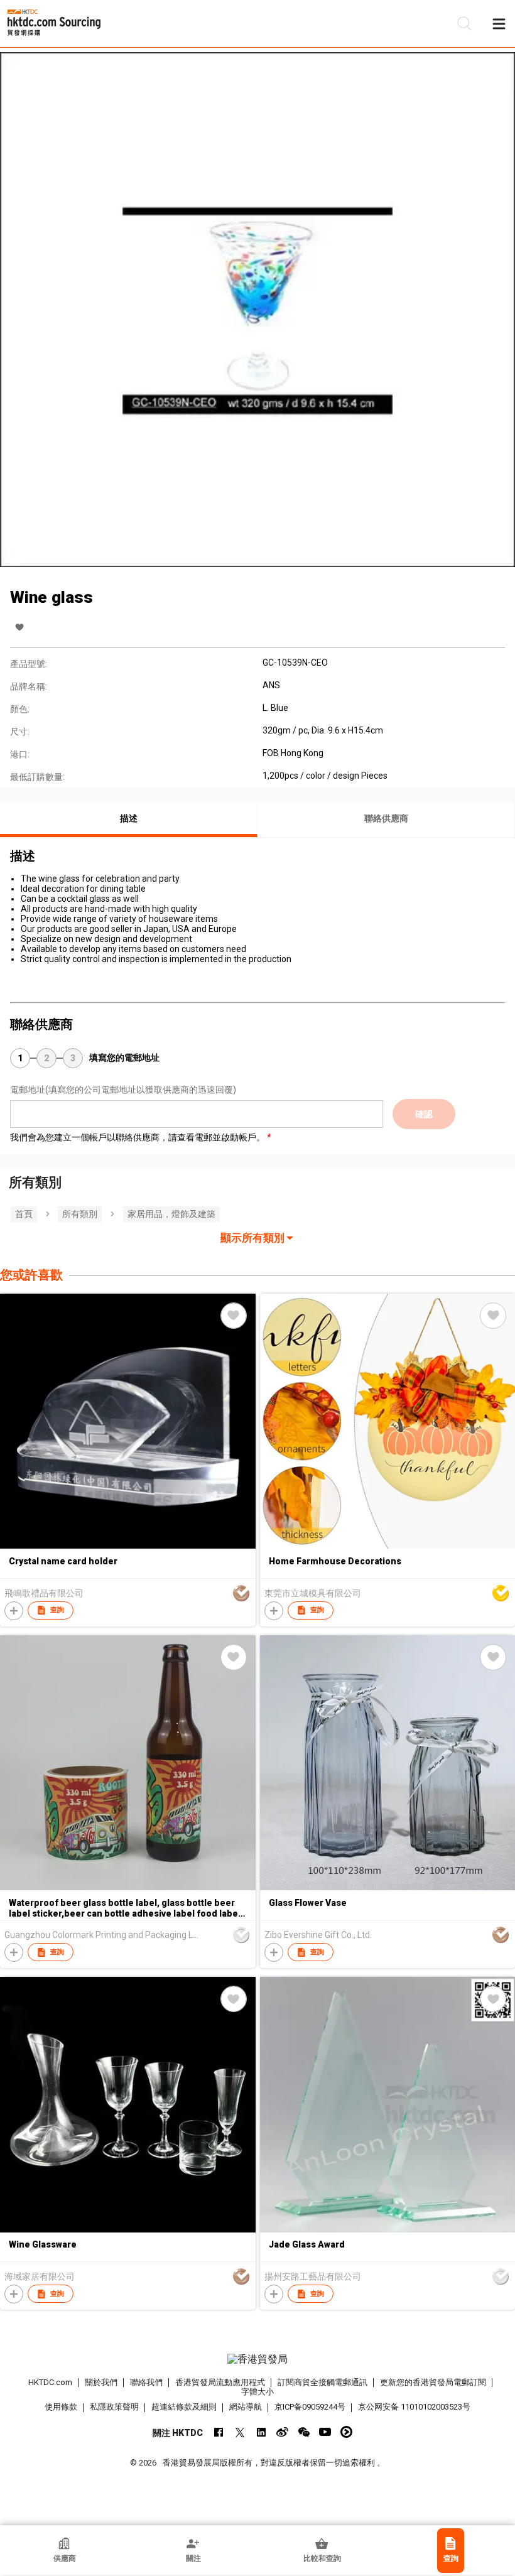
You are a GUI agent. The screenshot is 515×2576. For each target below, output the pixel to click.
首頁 (24, 1214)
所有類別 (80, 1214)
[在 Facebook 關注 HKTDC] (218, 2432)
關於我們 (101, 2382)
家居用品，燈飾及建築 (171, 1214)
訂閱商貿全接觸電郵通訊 (323, 2382)
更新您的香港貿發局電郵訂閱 (433, 2382)
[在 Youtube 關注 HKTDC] (325, 2432)
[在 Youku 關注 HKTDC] (346, 2432)
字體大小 (257, 2392)
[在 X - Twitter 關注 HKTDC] (240, 2432)
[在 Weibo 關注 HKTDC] (282, 2432)
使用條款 (61, 2407)
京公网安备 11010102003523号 (414, 2407)
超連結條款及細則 (184, 2407)
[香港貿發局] (258, 2359)
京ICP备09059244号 (310, 2407)
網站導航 (246, 2407)
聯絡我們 (146, 2382)
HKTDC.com (50, 2382)
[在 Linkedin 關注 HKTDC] (261, 2432)
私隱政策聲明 (114, 2407)
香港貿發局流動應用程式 (220, 2382)
